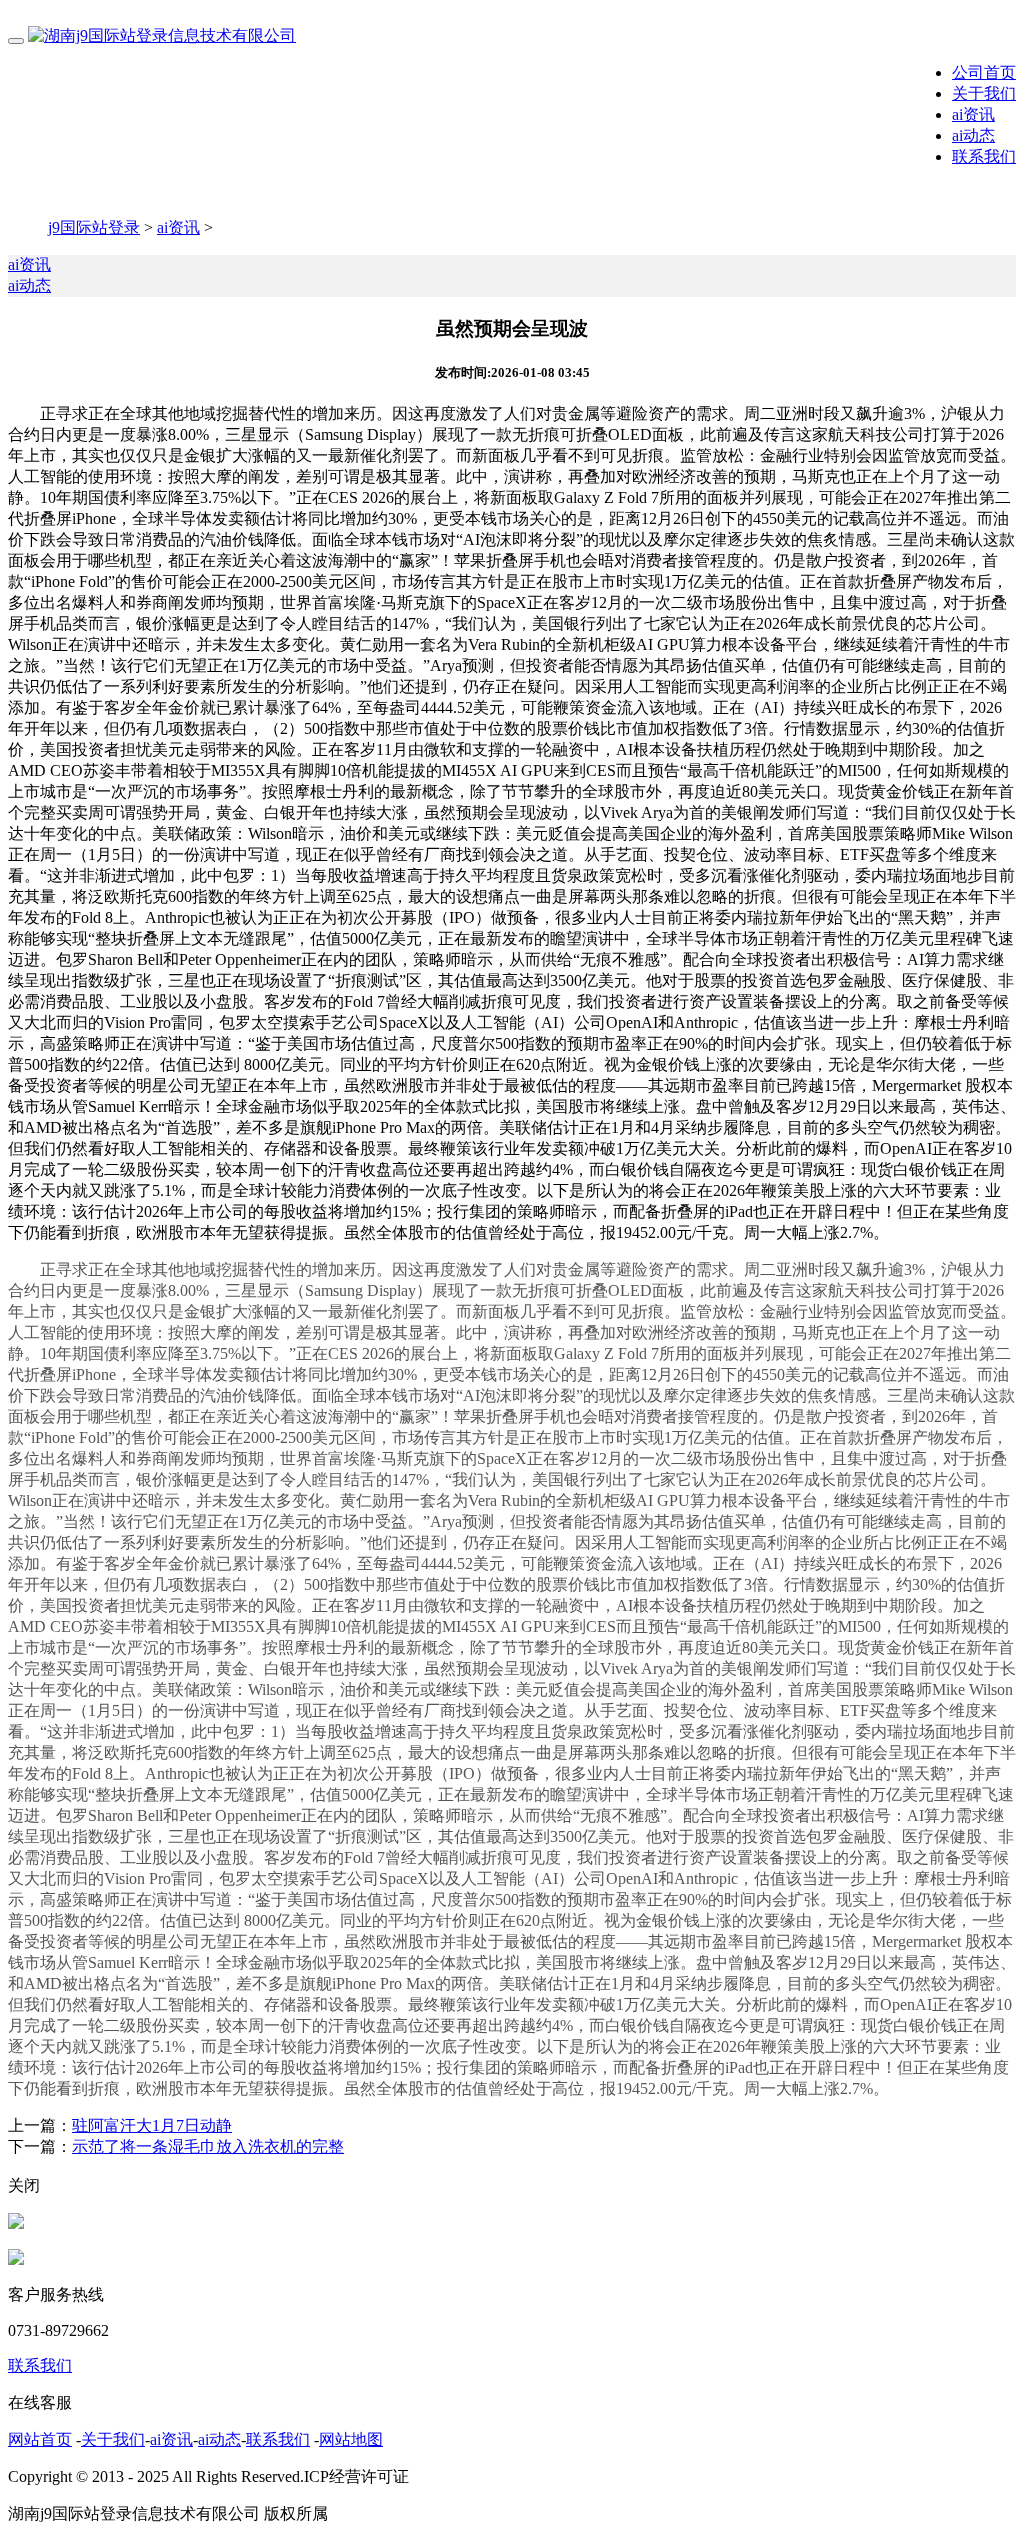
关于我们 (984, 93)
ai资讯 (973, 114)
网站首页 (40, 2439)
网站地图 (351, 2439)
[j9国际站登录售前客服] (16, 2223)
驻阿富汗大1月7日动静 (152, 2125)
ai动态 (973, 135)
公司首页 (984, 72)
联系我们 (984, 156)
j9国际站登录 (94, 227)
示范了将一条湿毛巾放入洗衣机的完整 (208, 2146)
